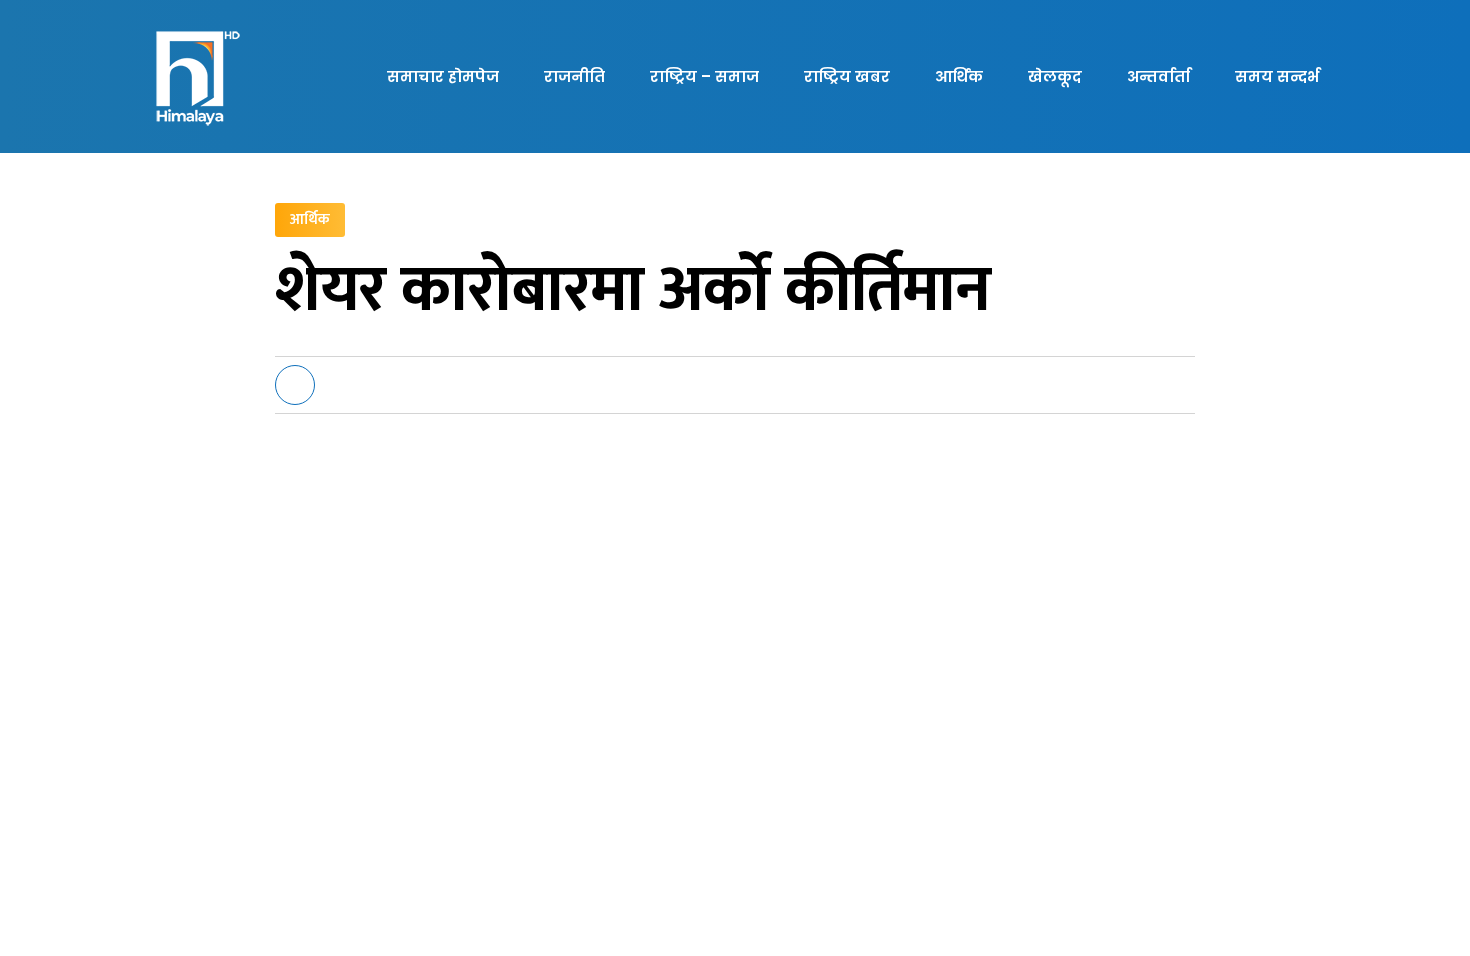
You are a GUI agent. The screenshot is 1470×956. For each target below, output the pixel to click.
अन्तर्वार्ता (1158, 76)
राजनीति (574, 76)
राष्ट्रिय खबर (847, 76)
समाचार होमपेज (443, 76)
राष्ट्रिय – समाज (704, 76)
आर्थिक (959, 76)
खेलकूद (1055, 76)
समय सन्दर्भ (1277, 76)
